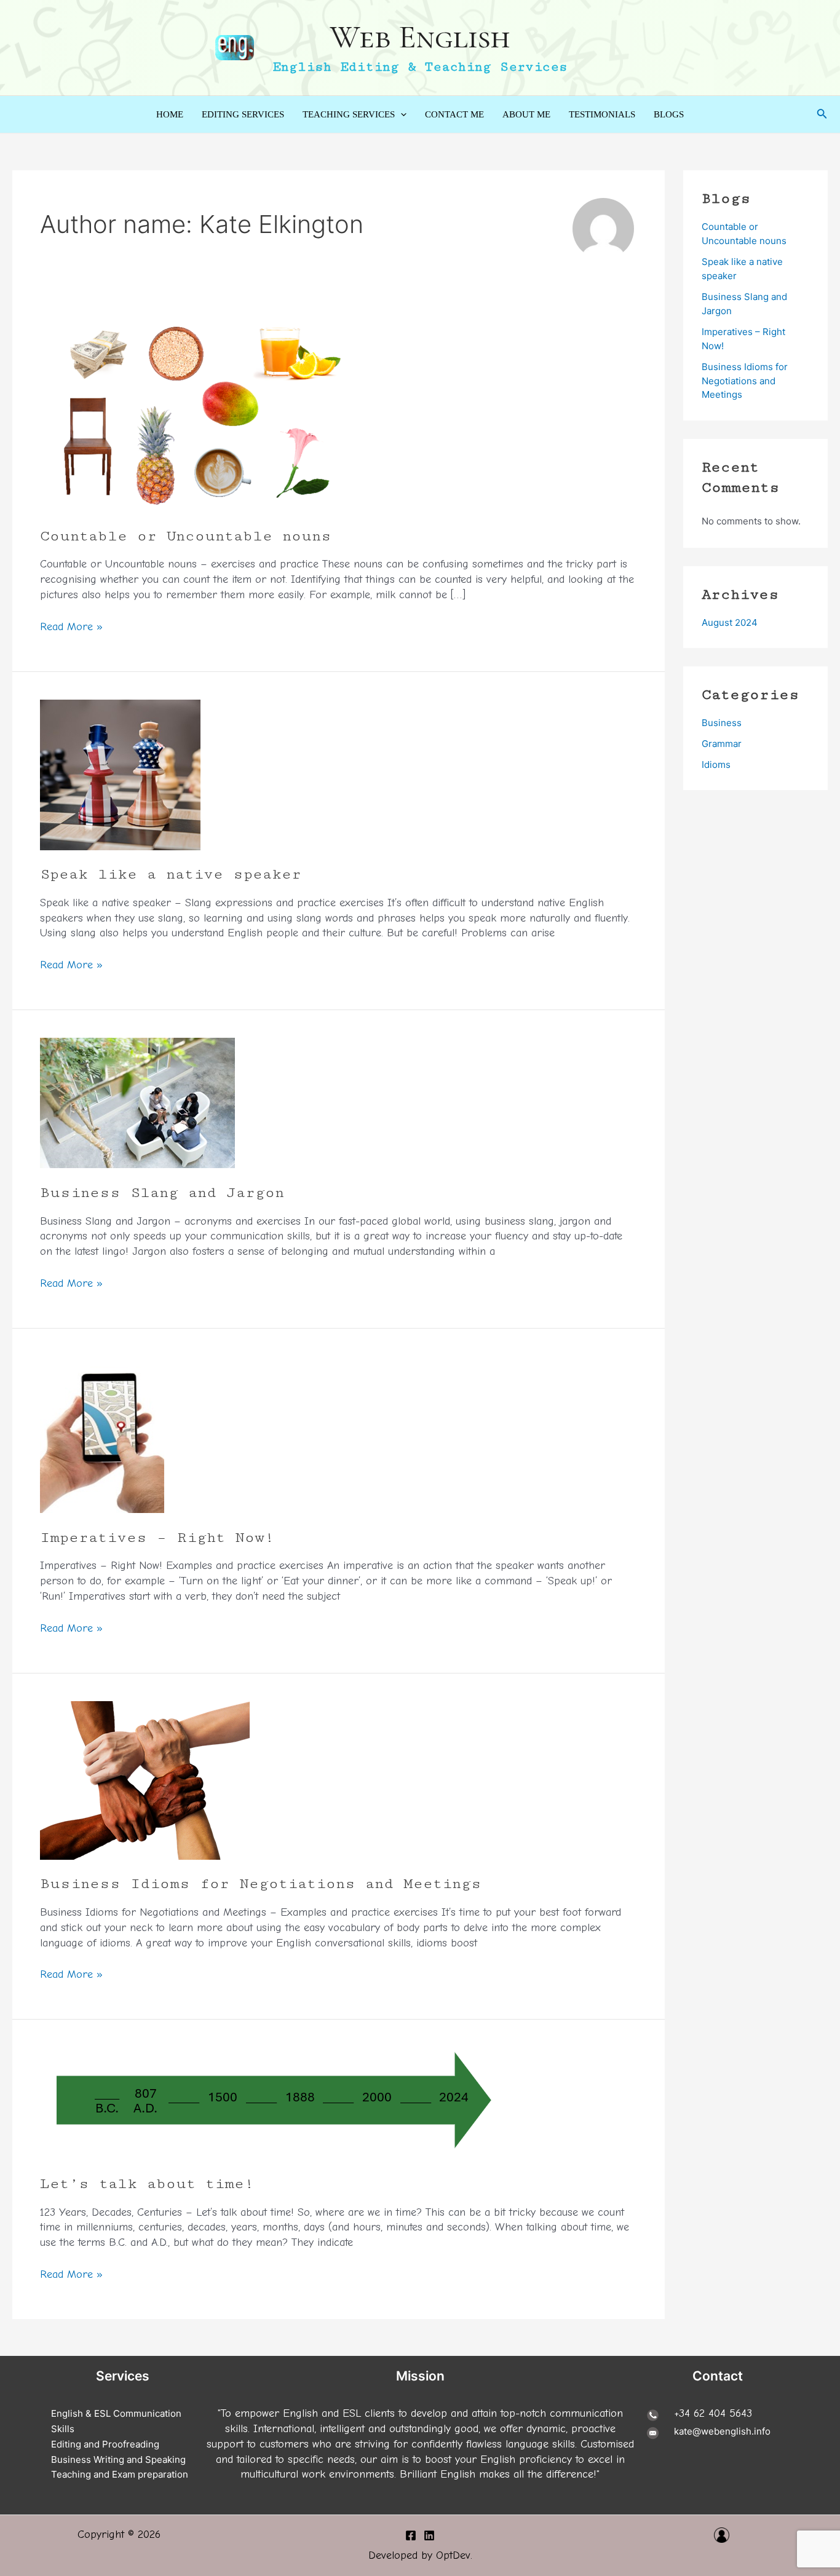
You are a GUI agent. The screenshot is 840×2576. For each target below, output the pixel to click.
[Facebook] (411, 2535)
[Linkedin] (429, 2535)
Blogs (669, 114)
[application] (401, 114)
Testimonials (602, 114)
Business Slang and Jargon (162, 1192)
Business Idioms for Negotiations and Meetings (261, 1883)
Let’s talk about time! (147, 2183)
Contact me (454, 114)
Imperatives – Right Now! (157, 1537)
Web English (420, 37)
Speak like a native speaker (171, 874)
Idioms (716, 765)
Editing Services (243, 114)
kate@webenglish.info (722, 2431)
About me (526, 114)
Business (722, 723)
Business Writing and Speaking (118, 2459)
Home (170, 114)
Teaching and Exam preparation (120, 2474)
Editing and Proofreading (105, 2444)
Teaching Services (349, 114)
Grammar (722, 744)
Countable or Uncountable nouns (186, 536)
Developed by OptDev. (420, 2555)
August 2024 (730, 622)
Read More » (71, 627)
